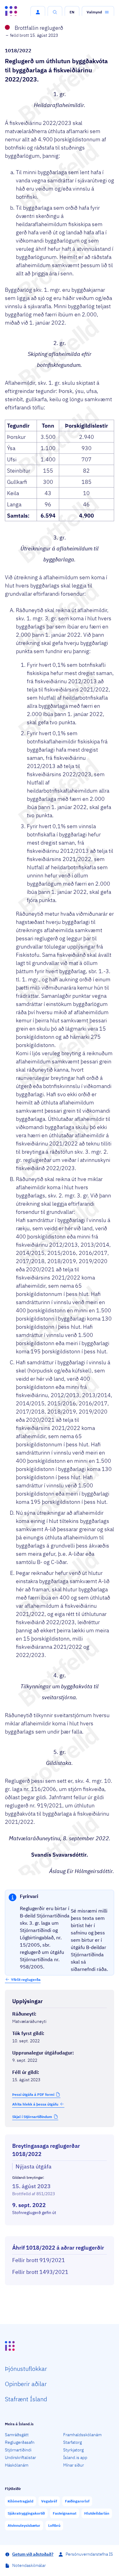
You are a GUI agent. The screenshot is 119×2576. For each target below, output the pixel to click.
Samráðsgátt (17, 2435)
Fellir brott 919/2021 (39, 2260)
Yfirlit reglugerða (26, 1980)
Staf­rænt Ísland (26, 2399)
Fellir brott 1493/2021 (40, 2272)
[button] (38, 12)
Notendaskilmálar (29, 2565)
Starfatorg (72, 2442)
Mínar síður (74, 2465)
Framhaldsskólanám (82, 2435)
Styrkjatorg (73, 2450)
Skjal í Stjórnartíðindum (32, 2117)
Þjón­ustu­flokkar (26, 2369)
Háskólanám (17, 2465)
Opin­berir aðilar (26, 2384)
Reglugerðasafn (20, 2442)
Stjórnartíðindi (18, 2450)
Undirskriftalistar (20, 2457)
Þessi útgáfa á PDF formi (33, 2094)
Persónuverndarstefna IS (89, 2554)
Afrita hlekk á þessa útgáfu (35, 2104)
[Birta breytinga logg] (60, 2231)
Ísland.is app (75, 2457)
